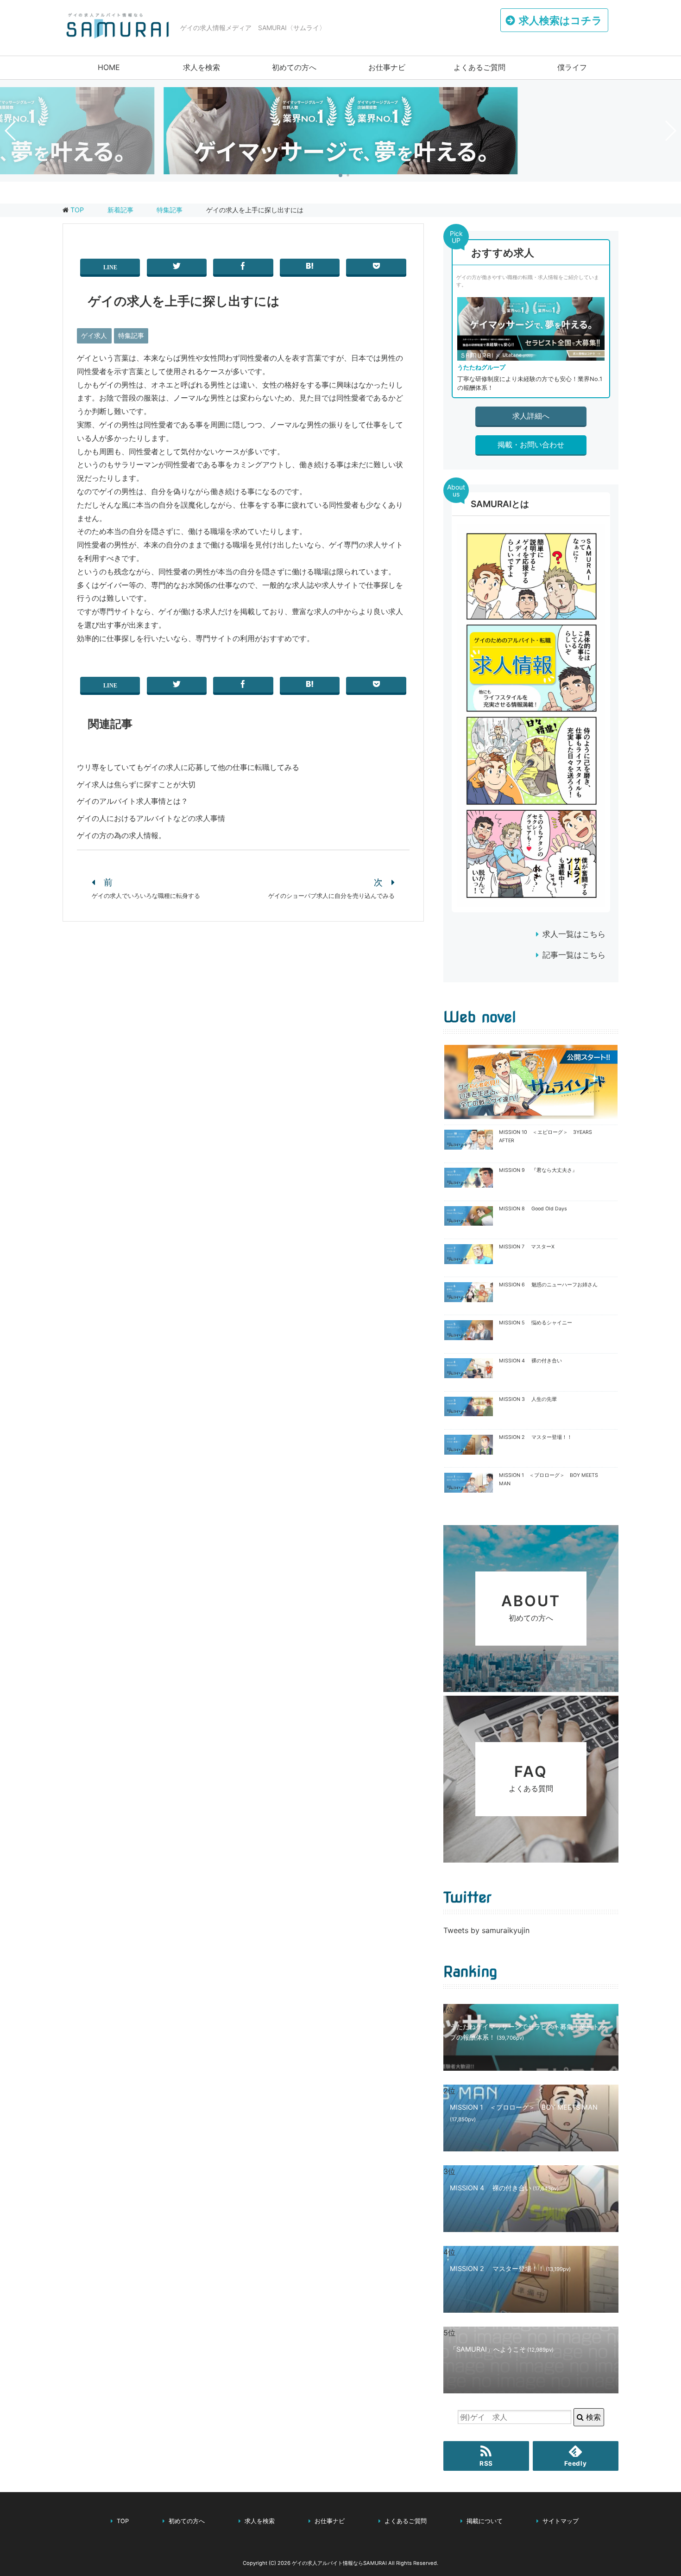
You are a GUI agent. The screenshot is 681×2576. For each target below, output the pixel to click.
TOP (77, 210)
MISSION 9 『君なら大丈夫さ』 (538, 1170)
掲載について (485, 2521)
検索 (592, 2417)
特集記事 (131, 335)
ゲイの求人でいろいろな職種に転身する (146, 896)
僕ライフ (572, 67)
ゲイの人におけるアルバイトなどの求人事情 (151, 818)
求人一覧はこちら (574, 934)
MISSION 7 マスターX (527, 1247)
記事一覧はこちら (574, 955)
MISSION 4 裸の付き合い (530, 1361)
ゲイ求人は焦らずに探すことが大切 (136, 784)
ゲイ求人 (94, 335)
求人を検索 (202, 67)
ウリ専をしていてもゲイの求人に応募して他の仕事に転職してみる (188, 767)
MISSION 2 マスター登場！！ (536, 1437)
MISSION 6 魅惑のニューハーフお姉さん (548, 1285)
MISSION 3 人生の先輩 (528, 1399)
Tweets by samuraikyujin (486, 1930)
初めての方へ (294, 67)
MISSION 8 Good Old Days (533, 1209)
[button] (340, 175)
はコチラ (561, 20)
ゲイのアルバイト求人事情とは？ (132, 801)
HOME (109, 67)
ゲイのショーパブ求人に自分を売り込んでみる (331, 896)
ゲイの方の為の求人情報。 (121, 835)
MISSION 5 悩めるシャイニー (536, 1323)
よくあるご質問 (479, 67)
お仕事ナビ (387, 67)
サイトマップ (561, 2521)
